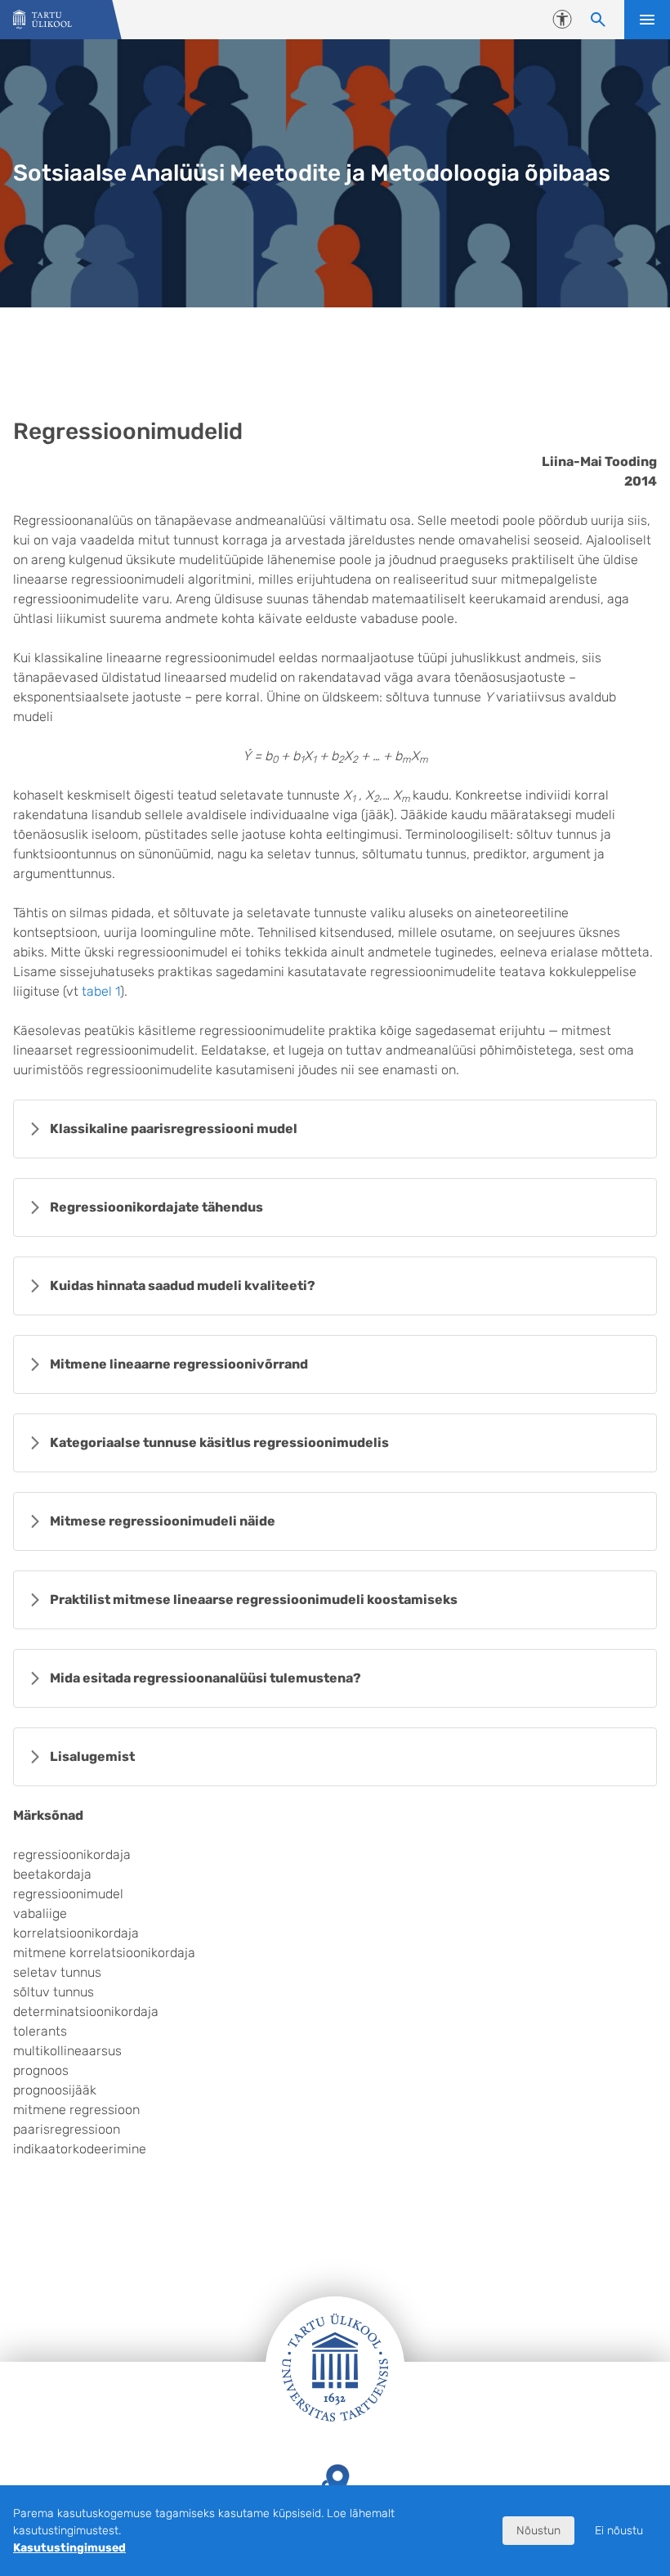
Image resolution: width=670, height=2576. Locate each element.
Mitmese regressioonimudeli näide (163, 1521)
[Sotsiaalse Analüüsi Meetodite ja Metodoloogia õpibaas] (42, 20)
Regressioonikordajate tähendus (156, 1207)
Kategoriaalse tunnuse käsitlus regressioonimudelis (219, 1443)
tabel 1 (101, 991)
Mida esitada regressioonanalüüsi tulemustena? (205, 1678)
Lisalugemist (92, 1756)
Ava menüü (647, 20)
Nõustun (538, 2531)
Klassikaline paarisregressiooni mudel (174, 1129)
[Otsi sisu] (598, 20)
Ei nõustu (619, 2531)
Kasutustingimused (69, 2548)
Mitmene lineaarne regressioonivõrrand (179, 1364)
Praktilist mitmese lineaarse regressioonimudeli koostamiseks (254, 1599)
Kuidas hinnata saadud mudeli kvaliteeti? (183, 1286)
